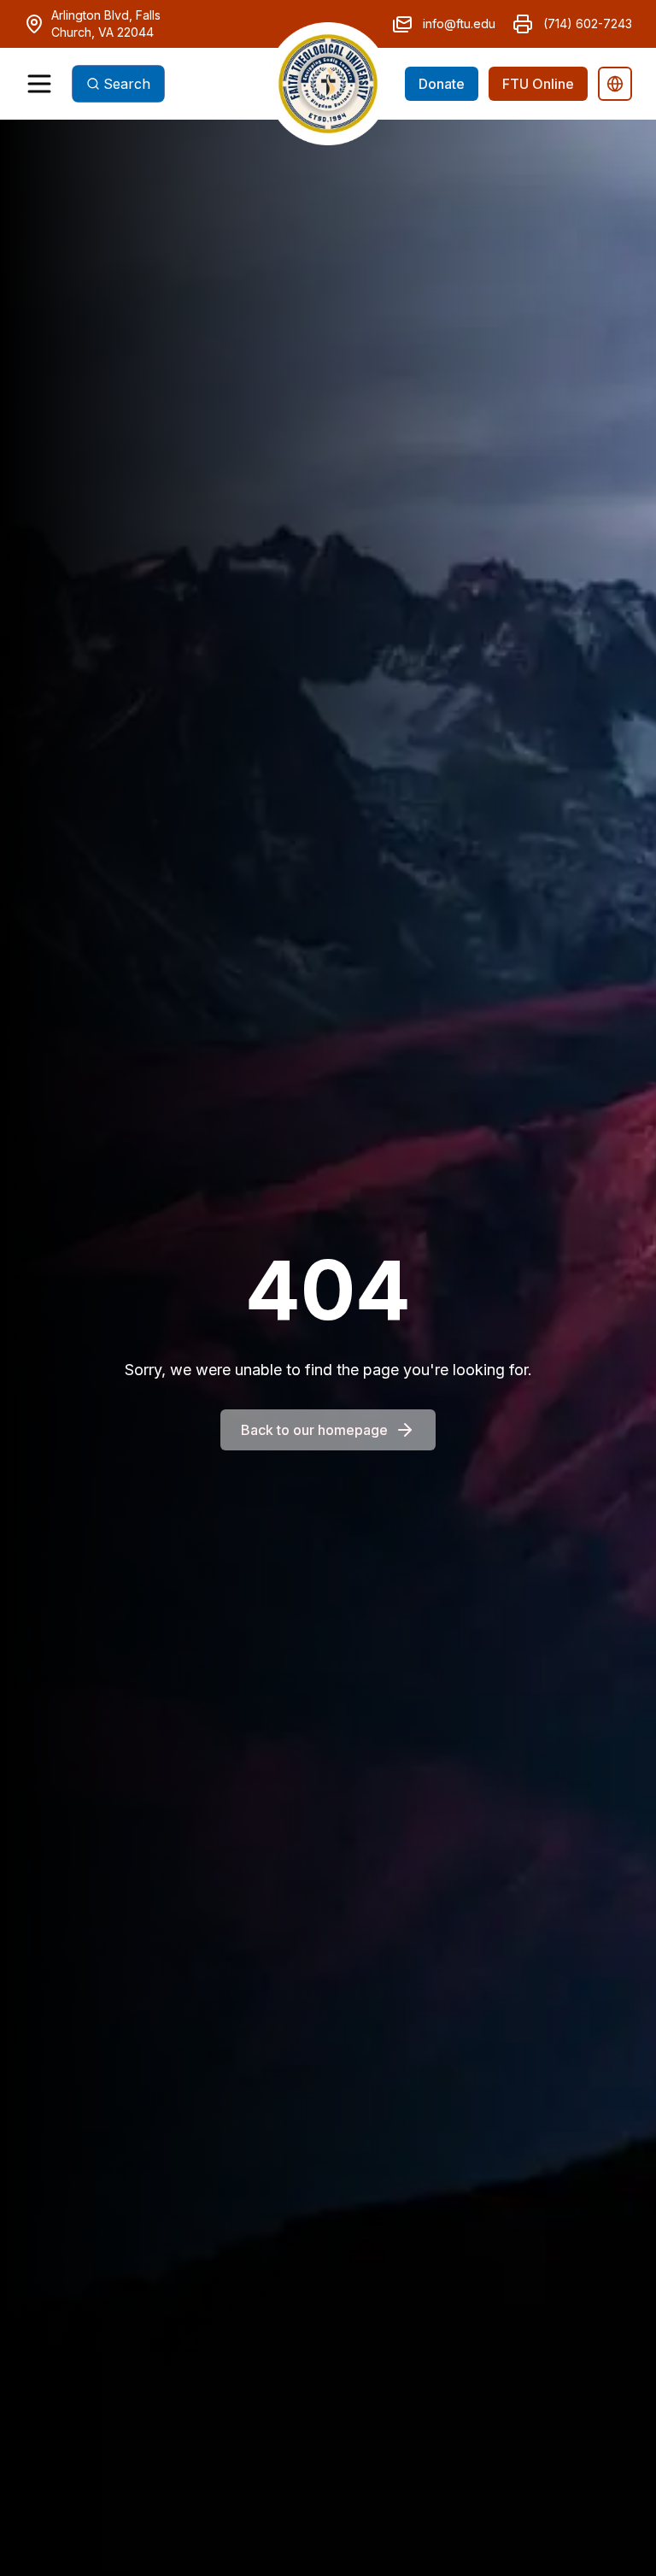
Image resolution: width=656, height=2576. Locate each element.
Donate (442, 84)
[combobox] (118, 84)
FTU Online (538, 84)
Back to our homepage (314, 1430)
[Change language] (615, 84)
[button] (328, 84)
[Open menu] (39, 84)
